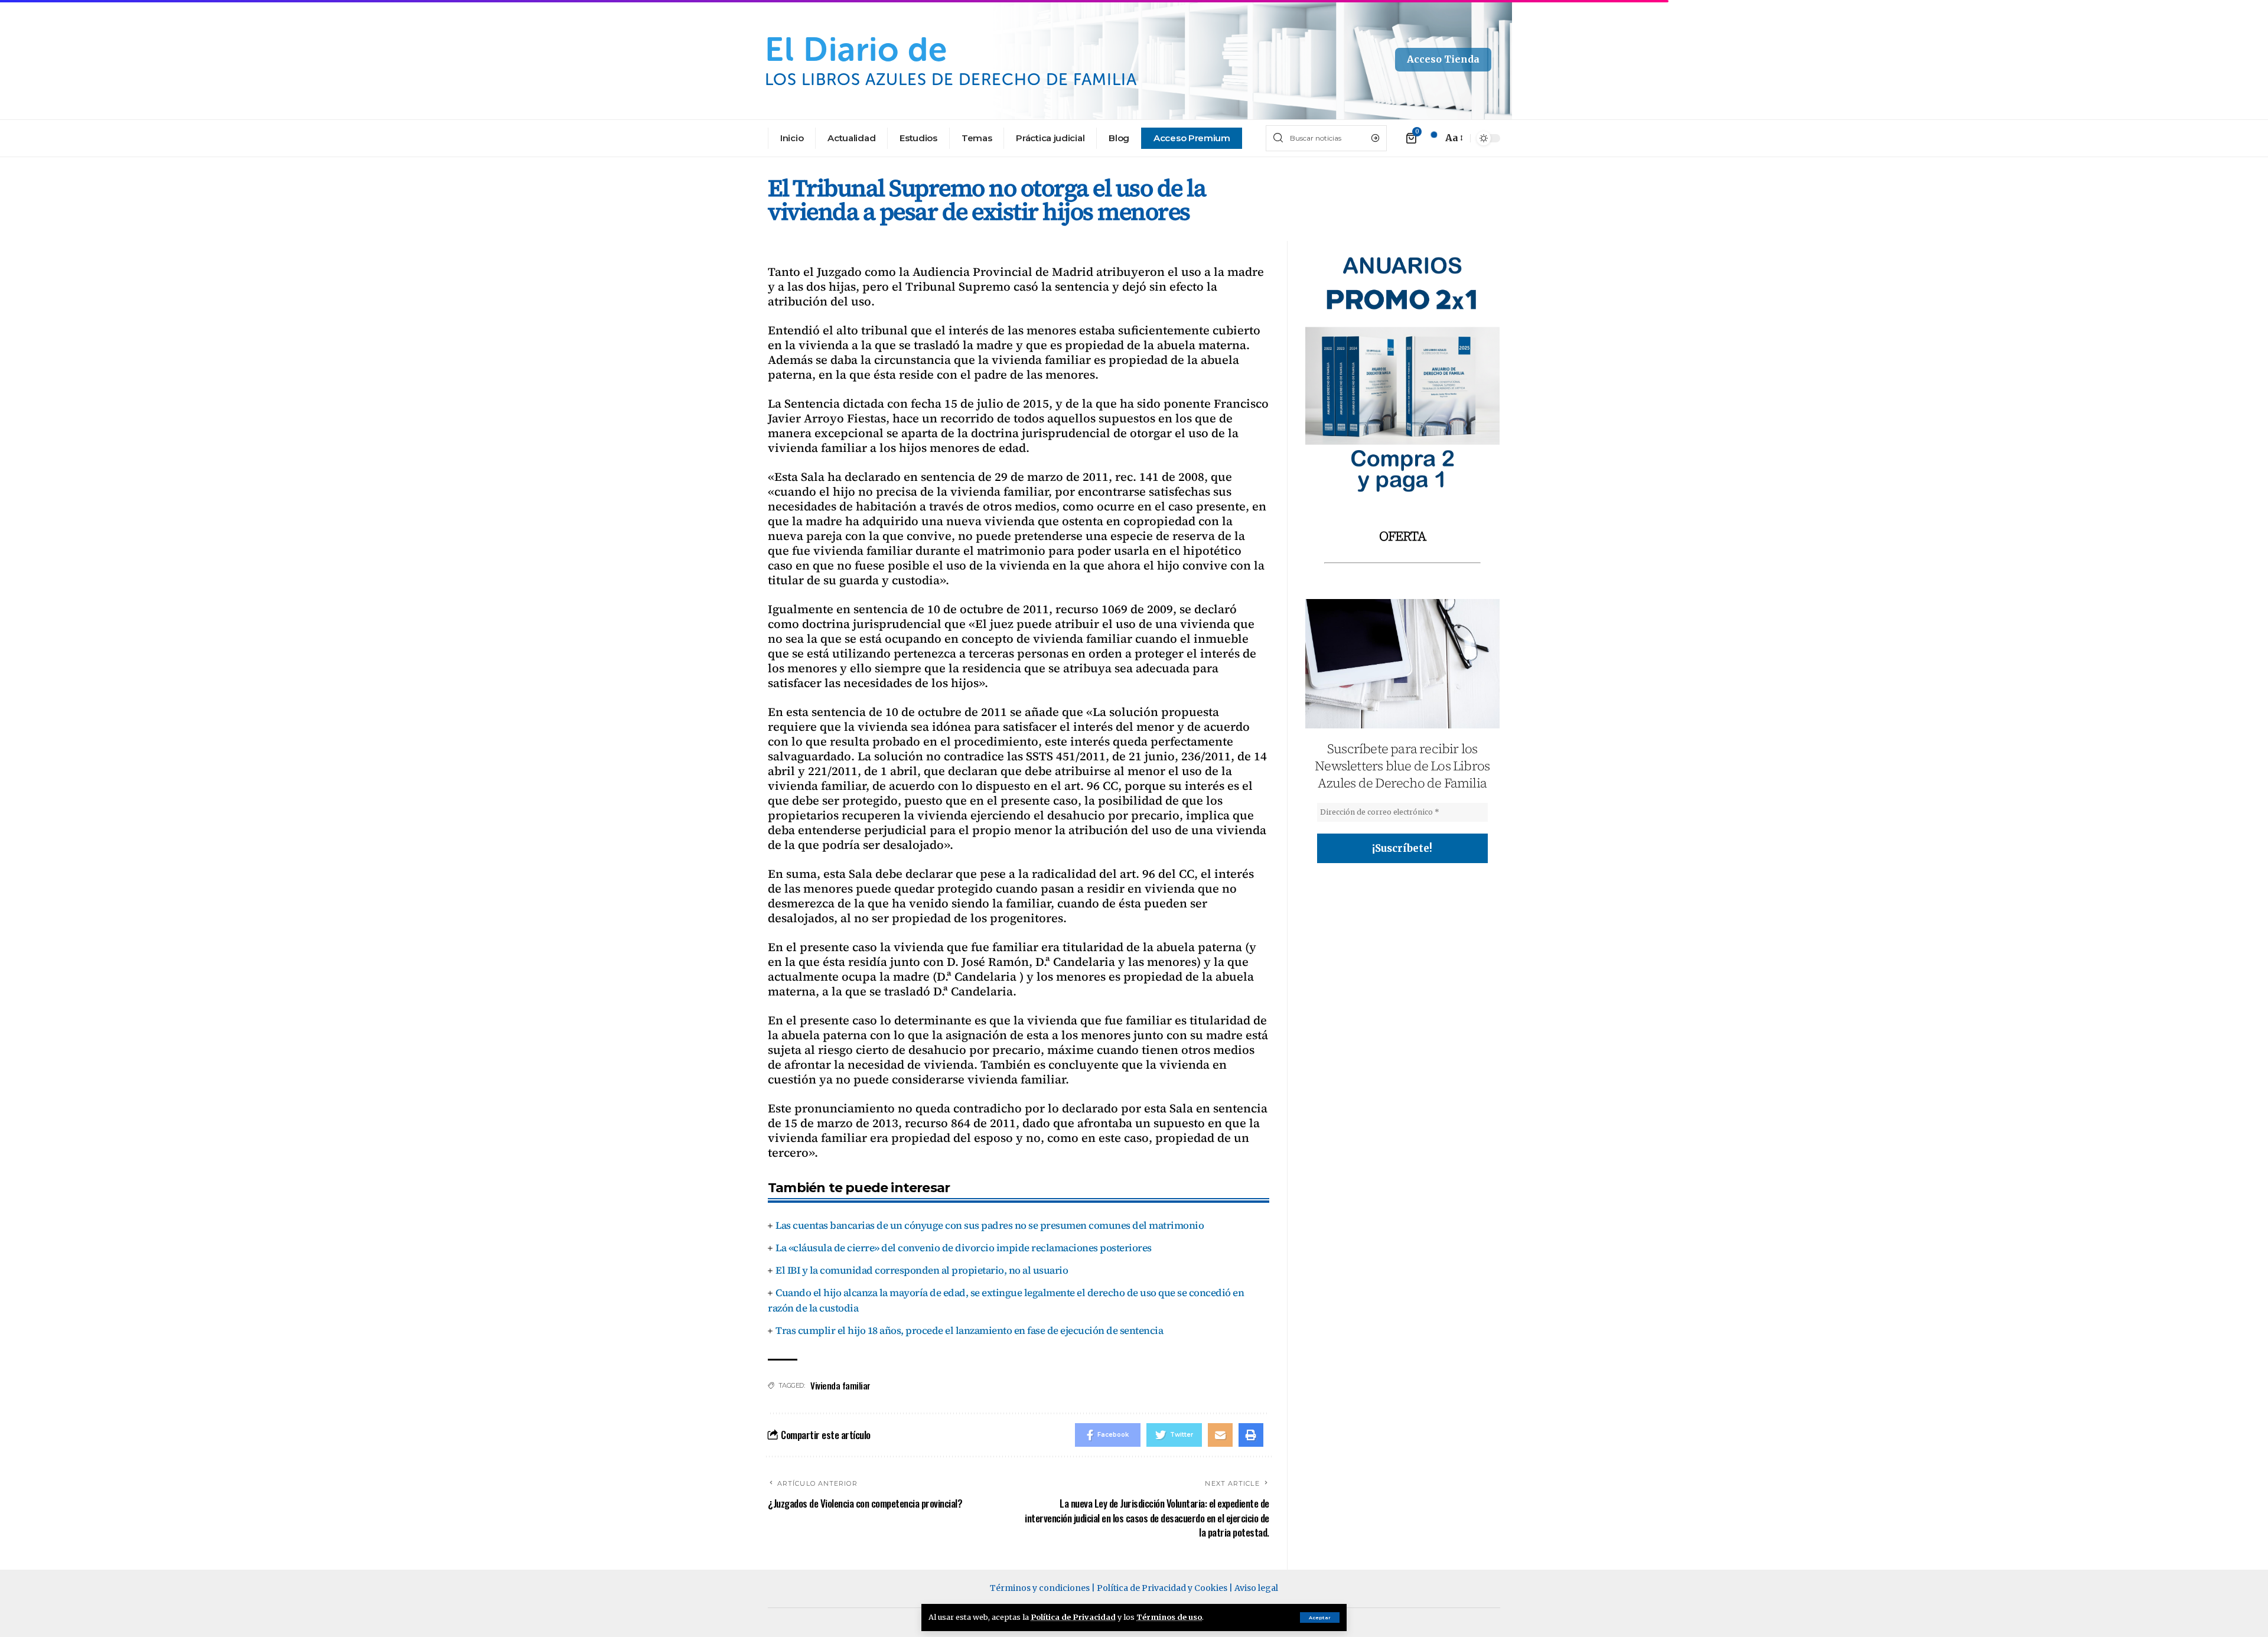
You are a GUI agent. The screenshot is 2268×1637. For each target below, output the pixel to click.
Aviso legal (1256, 1588)
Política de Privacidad (1073, 1617)
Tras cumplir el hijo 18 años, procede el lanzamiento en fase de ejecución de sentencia (969, 1330)
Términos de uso (1169, 1617)
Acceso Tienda (1443, 59)
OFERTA (1402, 536)
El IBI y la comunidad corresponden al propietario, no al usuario (922, 1270)
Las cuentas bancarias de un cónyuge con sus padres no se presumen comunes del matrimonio (990, 1225)
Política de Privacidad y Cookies (1162, 1588)
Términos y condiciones (1040, 1588)
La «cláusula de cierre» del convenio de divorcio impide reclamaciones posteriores (964, 1248)
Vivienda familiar (840, 1385)
